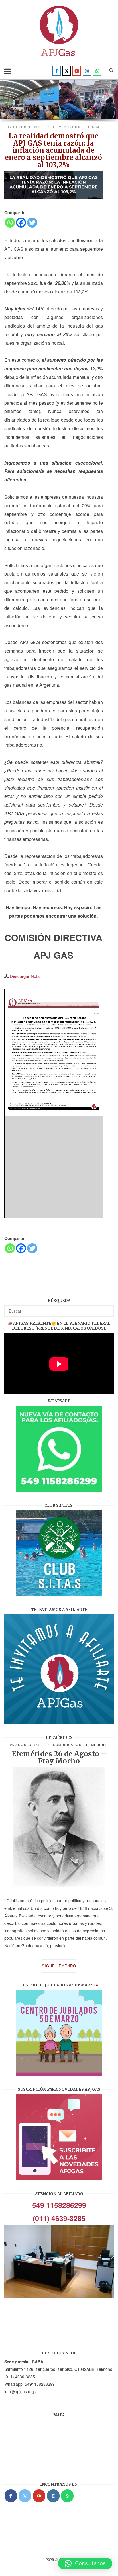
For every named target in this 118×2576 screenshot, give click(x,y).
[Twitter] (67, 71)
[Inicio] (59, 58)
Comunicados (67, 127)
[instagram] (87, 71)
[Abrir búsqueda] (111, 71)
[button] (85, 2563)
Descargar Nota (25, 976)
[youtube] (77, 71)
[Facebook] (56, 71)
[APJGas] (11, 2496)
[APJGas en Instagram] (53, 2496)
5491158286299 (40, 2384)
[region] (59, 102)
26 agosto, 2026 (27, 1745)
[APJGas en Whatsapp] (97, 71)
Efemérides (96, 1745)
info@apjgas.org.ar (22, 2391)
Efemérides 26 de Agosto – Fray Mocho (59, 1757)
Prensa (92, 127)
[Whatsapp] (10, 223)
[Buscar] (107, 1308)
